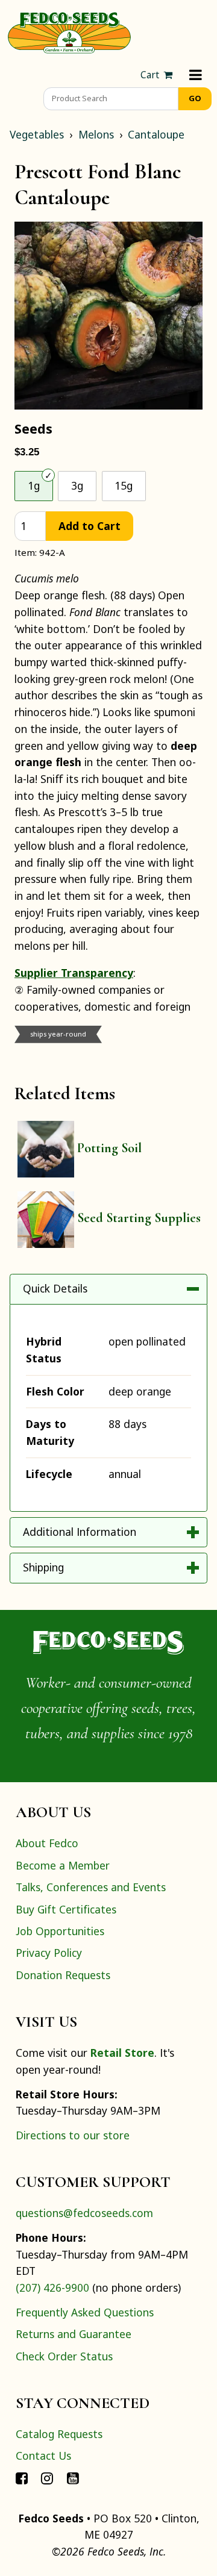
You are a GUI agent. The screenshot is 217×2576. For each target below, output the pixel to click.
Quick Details (55, 1288)
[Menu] (196, 75)
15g (124, 485)
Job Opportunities (60, 1931)
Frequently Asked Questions (85, 2312)
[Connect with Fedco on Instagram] (47, 2478)
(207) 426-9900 (52, 2288)
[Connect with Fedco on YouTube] (73, 2478)
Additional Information (80, 1532)
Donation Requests (63, 1975)
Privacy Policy (49, 1953)
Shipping (43, 1567)
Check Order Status (64, 2356)
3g (77, 485)
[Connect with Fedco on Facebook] (22, 2478)
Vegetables (37, 134)
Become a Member (63, 1865)
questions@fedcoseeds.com (84, 2213)
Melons (96, 134)
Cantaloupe (156, 134)
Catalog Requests (59, 2434)
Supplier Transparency (74, 973)
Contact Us (43, 2456)
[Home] (69, 31)
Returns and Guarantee (74, 2334)
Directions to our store (73, 2135)
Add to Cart (90, 526)
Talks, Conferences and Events (91, 1887)
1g (34, 485)
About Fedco (47, 1843)
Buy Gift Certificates (66, 1909)
